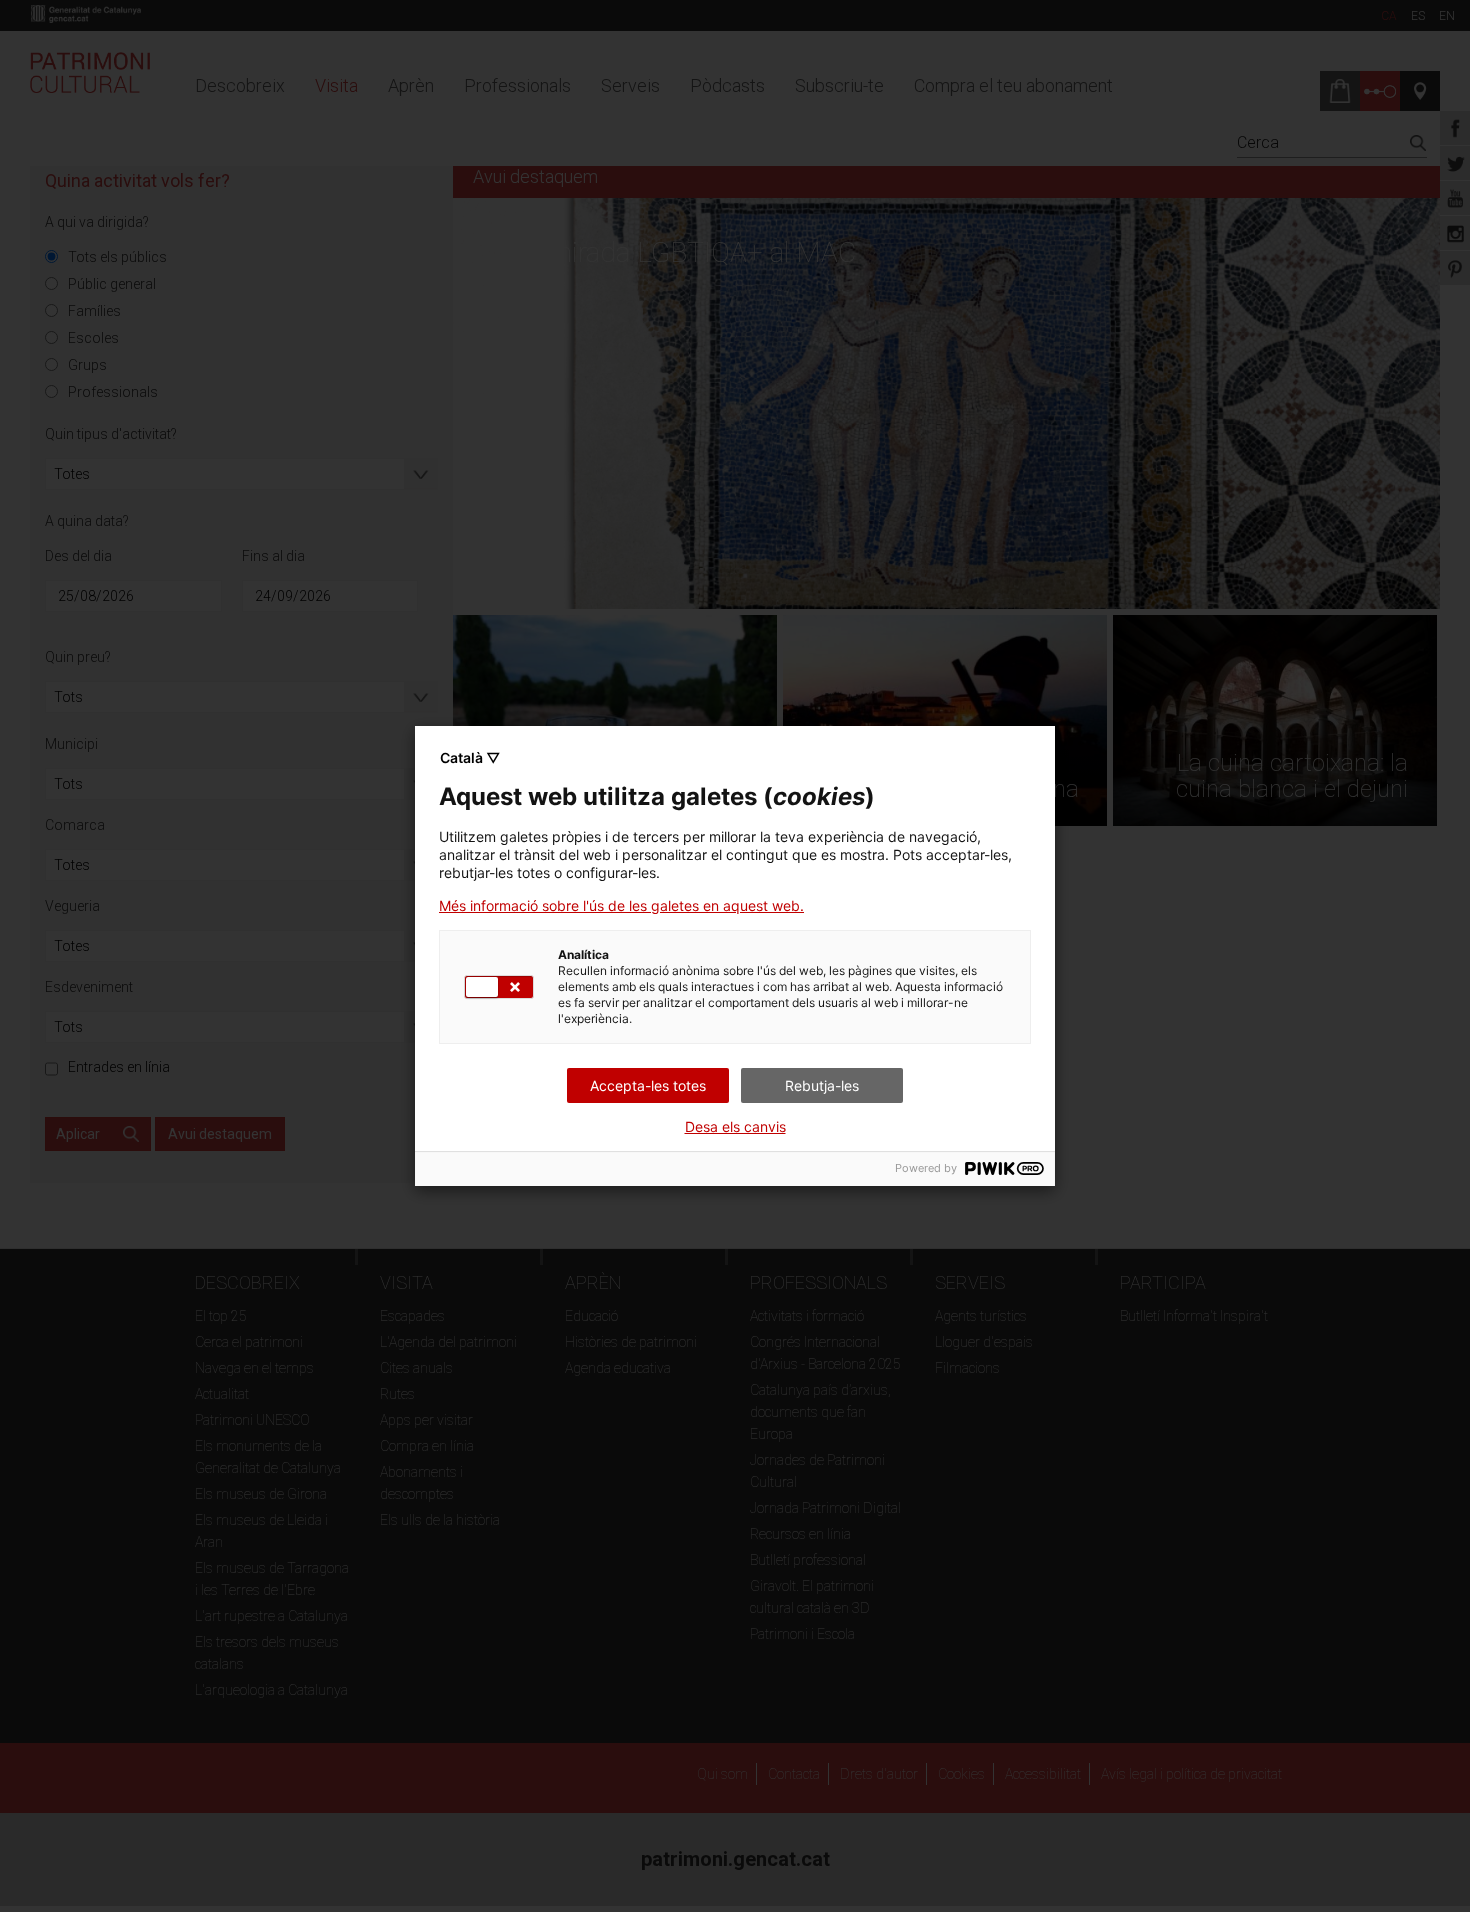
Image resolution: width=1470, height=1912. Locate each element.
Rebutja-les (822, 1085)
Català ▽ (470, 757)
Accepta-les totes (648, 1085)
